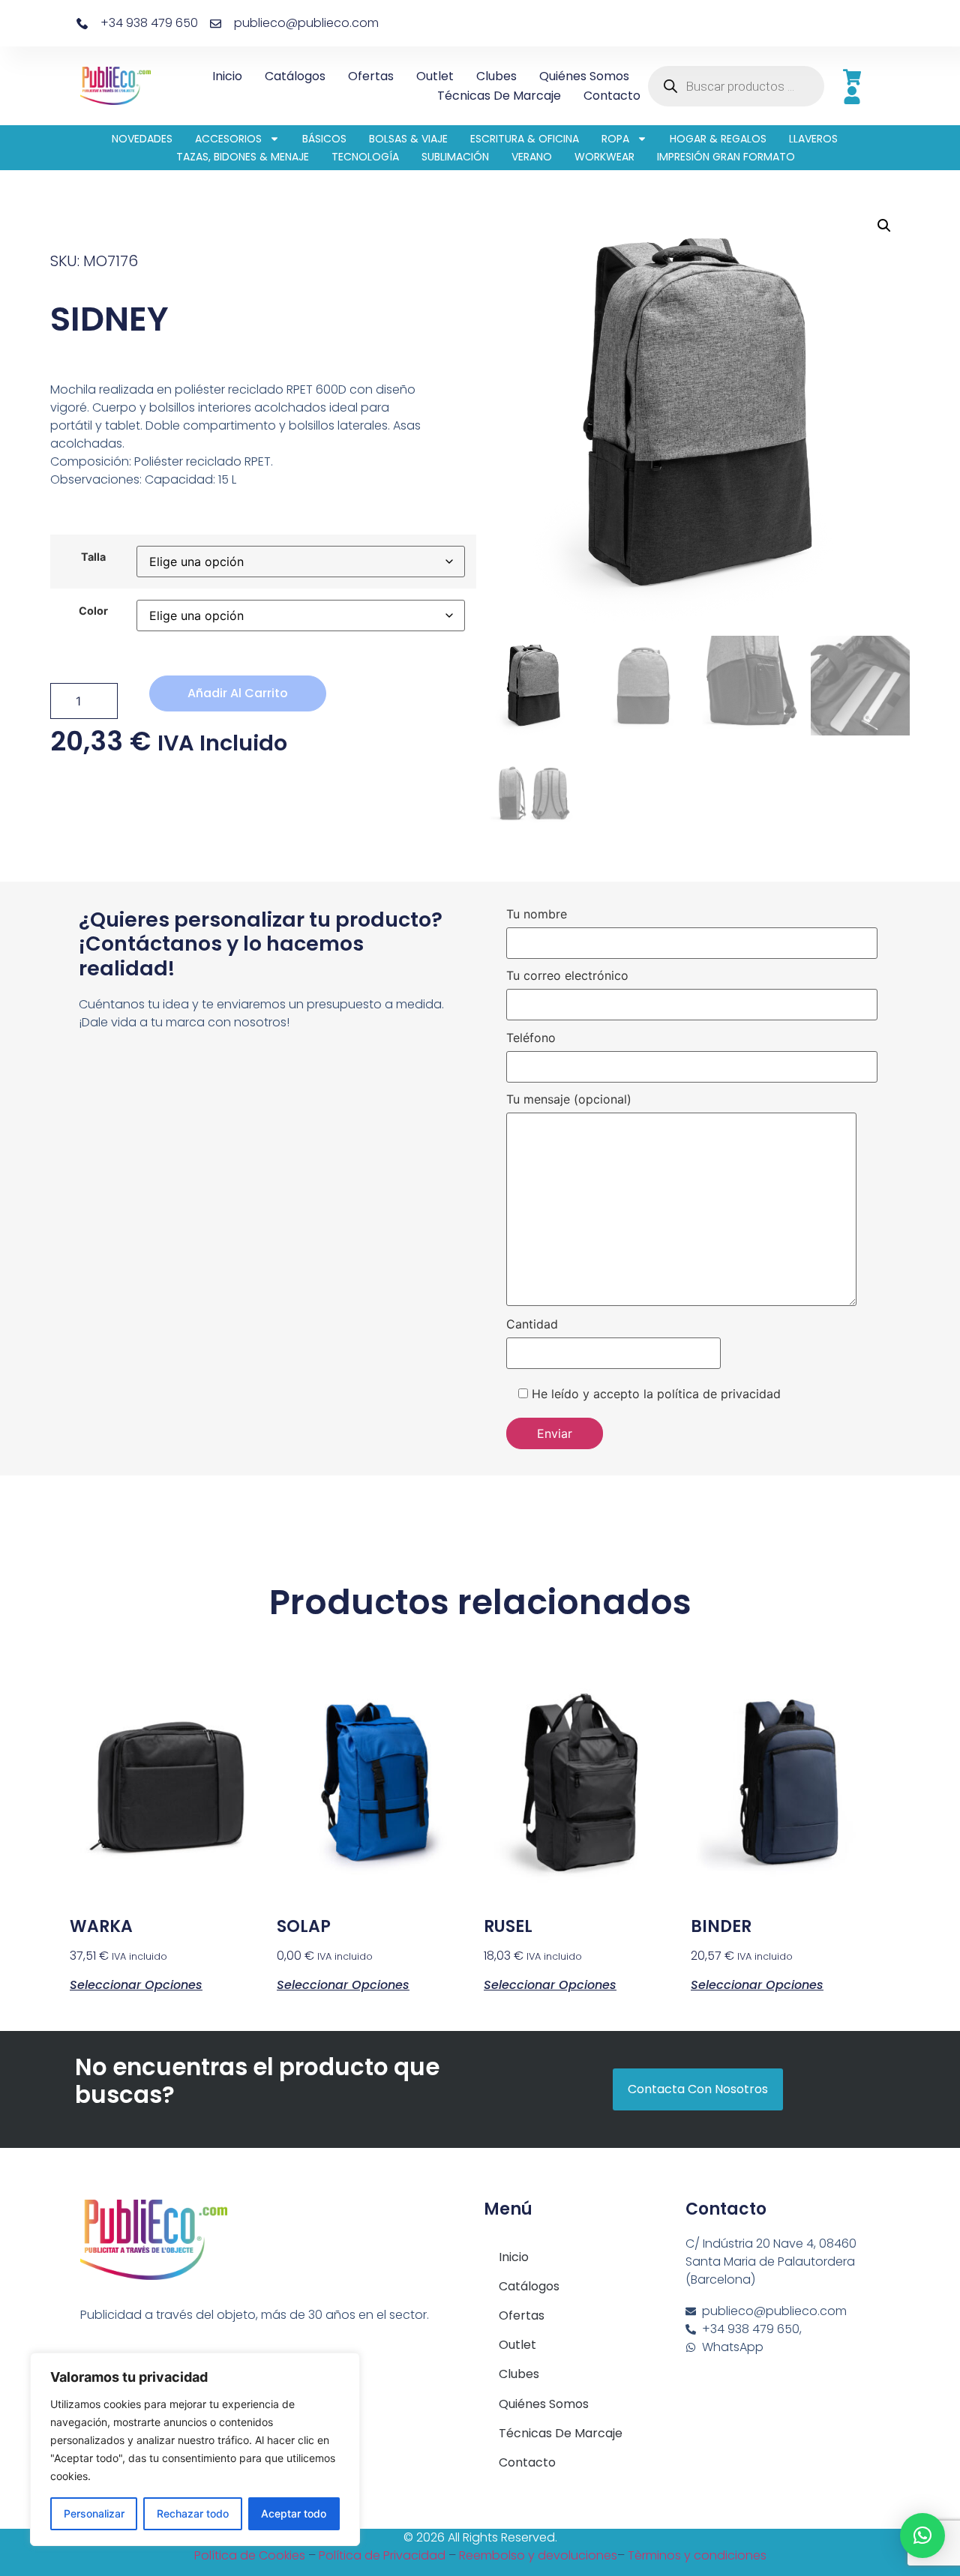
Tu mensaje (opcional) (569, 1100)
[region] (195, 2449)
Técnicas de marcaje (499, 96)
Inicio (227, 76)
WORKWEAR (604, 157)
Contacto (612, 96)
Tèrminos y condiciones (697, 2555)
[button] (884, 226)
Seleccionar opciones (136, 1984)
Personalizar (94, 2513)
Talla (93, 557)
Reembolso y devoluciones (538, 2555)
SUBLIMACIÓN (455, 157)
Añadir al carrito (238, 693)
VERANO (532, 157)
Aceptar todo (294, 2513)
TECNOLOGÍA (365, 157)
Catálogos (295, 76)
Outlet (435, 76)
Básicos (324, 139)
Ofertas (371, 76)
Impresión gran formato (726, 157)
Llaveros (813, 139)
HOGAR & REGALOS (718, 139)
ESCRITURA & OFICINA (525, 139)
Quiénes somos (584, 76)
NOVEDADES (142, 139)
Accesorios (228, 139)
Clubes (496, 76)
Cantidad (532, 1325)
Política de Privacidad (382, 2555)
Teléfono (531, 1038)
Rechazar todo (193, 2513)
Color (93, 611)
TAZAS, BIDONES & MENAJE (243, 157)
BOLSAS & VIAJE (408, 139)
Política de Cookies (250, 2555)
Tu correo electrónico (567, 976)
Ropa (615, 139)
